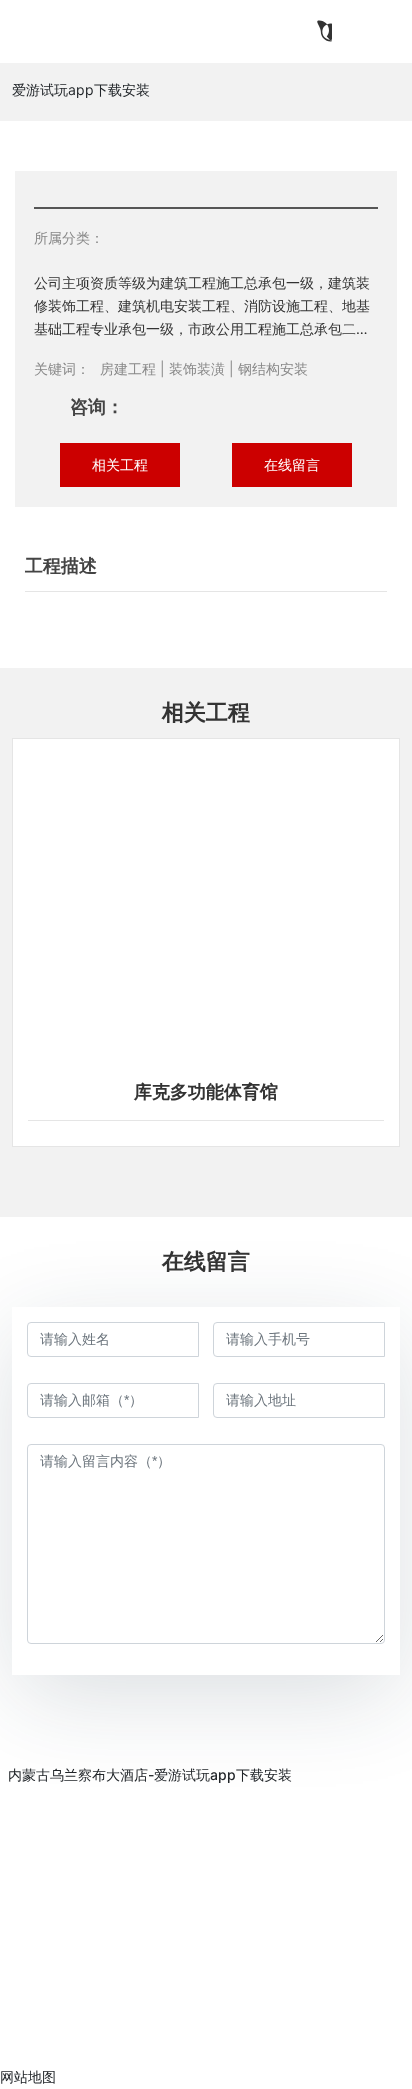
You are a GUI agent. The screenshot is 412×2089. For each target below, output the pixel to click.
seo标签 (69, 2034)
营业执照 (126, 2033)
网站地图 (28, 2076)
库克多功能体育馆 (206, 1092)
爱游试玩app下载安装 (81, 89)
